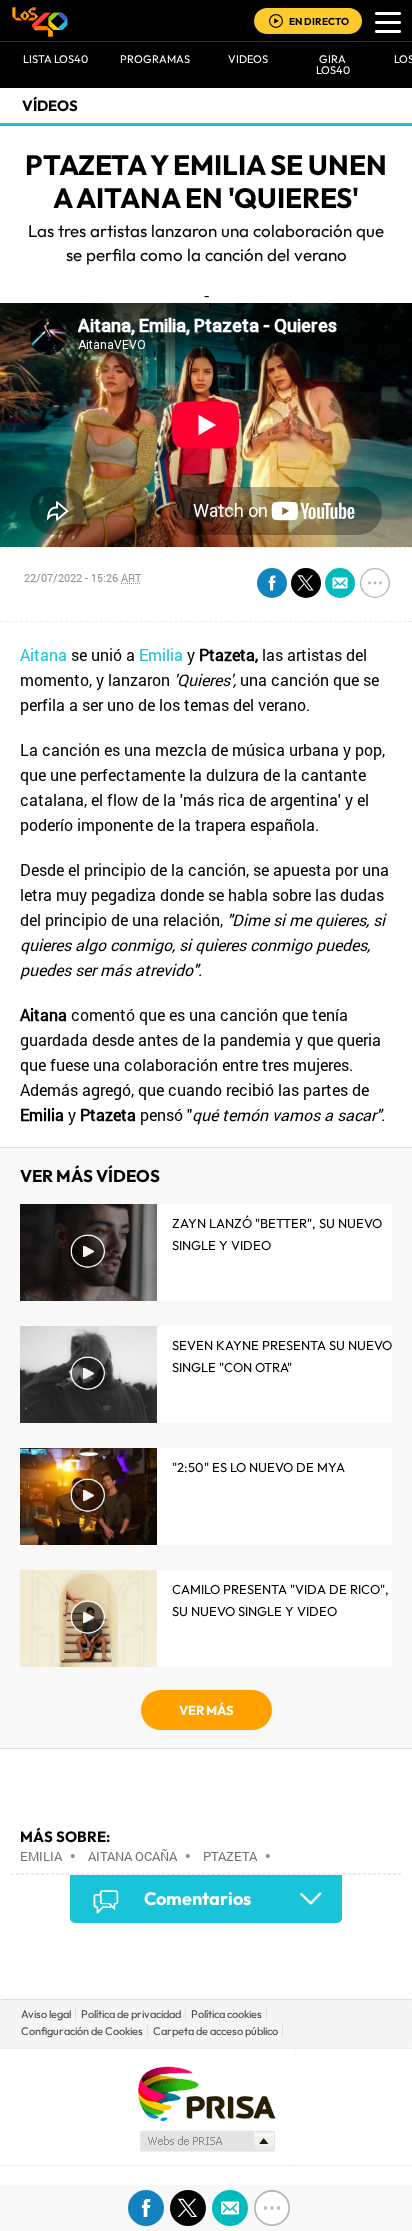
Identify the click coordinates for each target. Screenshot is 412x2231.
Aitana (43, 654)
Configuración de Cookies (82, 2031)
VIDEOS (248, 59)
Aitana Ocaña (132, 1856)
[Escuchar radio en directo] (276, 22)
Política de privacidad (131, 2014)
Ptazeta (230, 1856)
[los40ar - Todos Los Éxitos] (40, 21)
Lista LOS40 (55, 59)
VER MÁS (206, 1710)
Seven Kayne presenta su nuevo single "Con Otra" (282, 1356)
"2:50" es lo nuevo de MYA (258, 1467)
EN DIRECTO (319, 21)
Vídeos (50, 105)
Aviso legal (46, 2014)
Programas (155, 59)
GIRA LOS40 (333, 64)
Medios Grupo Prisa (206, 2141)
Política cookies (226, 2014)
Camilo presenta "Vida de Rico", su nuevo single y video (280, 1600)
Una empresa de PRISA (206, 2092)
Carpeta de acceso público (215, 2031)
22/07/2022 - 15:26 (82, 577)
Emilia (161, 654)
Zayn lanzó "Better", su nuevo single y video (277, 1234)
